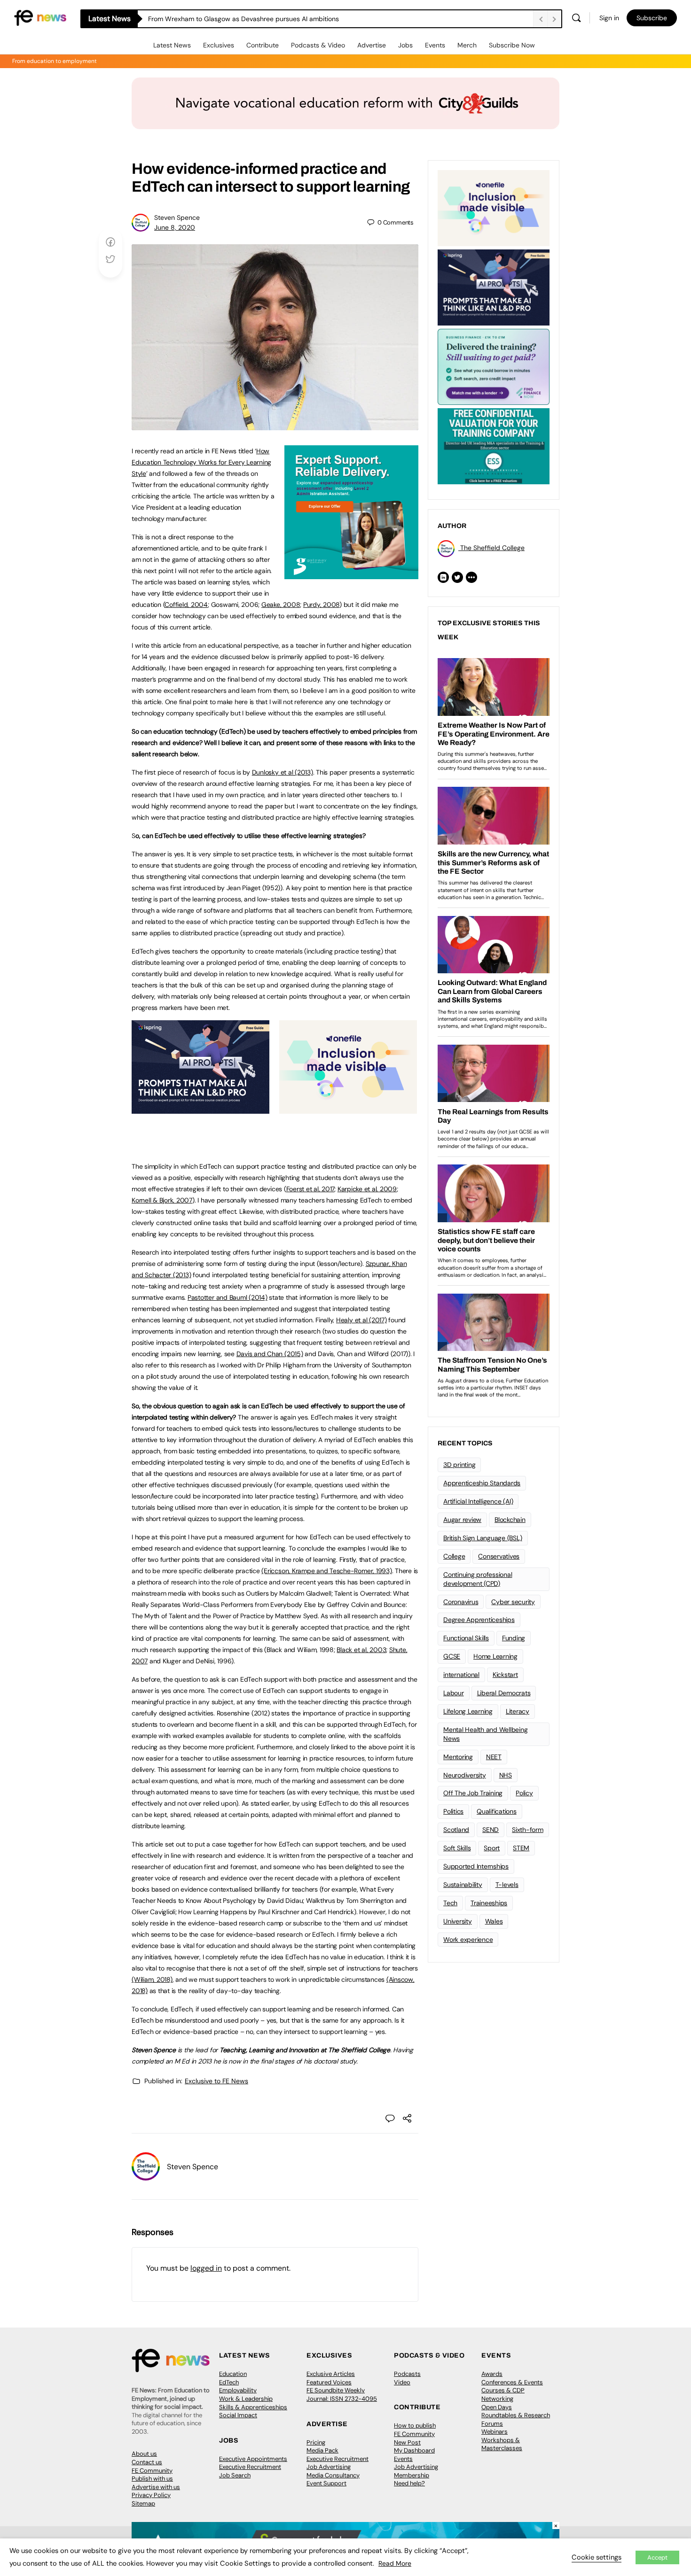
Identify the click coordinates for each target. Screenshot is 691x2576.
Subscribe (652, 18)
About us (144, 2454)
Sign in (609, 18)
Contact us (147, 2462)
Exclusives (219, 45)
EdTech (229, 2382)
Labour (454, 1693)
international (461, 1675)
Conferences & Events (512, 2382)
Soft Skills (457, 1848)
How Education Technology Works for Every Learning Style (201, 462)
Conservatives (499, 1556)
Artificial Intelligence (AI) (478, 1501)
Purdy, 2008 (321, 605)
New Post (407, 2442)
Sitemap (143, 2503)
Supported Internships (476, 1866)
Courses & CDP (503, 2390)
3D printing (459, 1465)
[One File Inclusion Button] (348, 1109)
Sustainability (463, 1885)
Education (233, 2374)
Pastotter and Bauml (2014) (228, 1297)
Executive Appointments (253, 2459)
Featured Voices (329, 2382)
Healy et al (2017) (361, 1320)
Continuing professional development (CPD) (478, 1579)
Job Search (235, 2475)
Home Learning (495, 1656)
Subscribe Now (512, 45)
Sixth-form (528, 1830)
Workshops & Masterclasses (502, 2444)
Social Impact (238, 2415)
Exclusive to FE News (216, 2081)
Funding (514, 1638)
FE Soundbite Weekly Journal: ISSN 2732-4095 (342, 2394)
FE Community (152, 2471)
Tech (450, 1903)
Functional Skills (466, 1638)
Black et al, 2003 (361, 1650)
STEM (521, 1848)
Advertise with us (156, 2487)
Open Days (497, 2407)
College (454, 1556)
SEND (491, 1830)
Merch (467, 45)
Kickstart (505, 1675)
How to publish (415, 2425)
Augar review (462, 1520)
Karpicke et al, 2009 (367, 1189)
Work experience (468, 1940)
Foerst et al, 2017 (310, 1189)
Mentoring (458, 1757)
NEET (494, 1757)
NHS (506, 1775)
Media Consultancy (333, 2475)
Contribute (263, 45)
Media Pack (322, 2450)
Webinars (495, 2432)
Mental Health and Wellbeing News (486, 1734)
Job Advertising (329, 2467)
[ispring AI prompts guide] (200, 1109)
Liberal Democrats (504, 1693)
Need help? (409, 2483)
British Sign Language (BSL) (483, 1538)
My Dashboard (414, 2450)
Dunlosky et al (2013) (283, 772)
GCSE (452, 1656)
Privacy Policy (151, 2495)
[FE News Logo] (40, 17)
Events (435, 45)
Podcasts (407, 2374)
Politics (453, 1811)
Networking (497, 2399)
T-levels (507, 1885)
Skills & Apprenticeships (253, 2407)
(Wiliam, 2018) (152, 1979)
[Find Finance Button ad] (494, 366)
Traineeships (489, 1903)
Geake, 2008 (281, 605)
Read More (395, 2563)
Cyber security (513, 1602)
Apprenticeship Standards (482, 1483)
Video (402, 2382)
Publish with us (152, 2479)
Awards (492, 2374)
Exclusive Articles (331, 2374)
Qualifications (497, 1811)
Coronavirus (461, 1602)
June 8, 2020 (175, 227)
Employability (238, 2390)
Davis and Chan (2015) (270, 1354)
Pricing (316, 2442)
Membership (412, 2475)
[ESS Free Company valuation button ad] (494, 445)
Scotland (456, 1830)
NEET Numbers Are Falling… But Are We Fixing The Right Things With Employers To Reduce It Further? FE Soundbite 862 (328, 19)
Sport (492, 1848)
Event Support (326, 2483)
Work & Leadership (246, 2399)
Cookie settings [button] (597, 2557)
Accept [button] (657, 2557)
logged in (206, 2268)
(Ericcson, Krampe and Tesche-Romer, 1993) (326, 1571)
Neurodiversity (465, 1775)
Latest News (172, 45)
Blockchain (510, 1520)
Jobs (405, 45)
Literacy (518, 1711)
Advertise (372, 45)
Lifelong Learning (468, 1711)
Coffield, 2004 (186, 605)
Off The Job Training (473, 1793)
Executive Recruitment (250, 2467)
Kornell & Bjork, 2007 (162, 1200)
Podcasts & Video (318, 45)
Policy (524, 1793)
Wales (494, 1921)
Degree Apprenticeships (479, 1620)
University (458, 1921)
